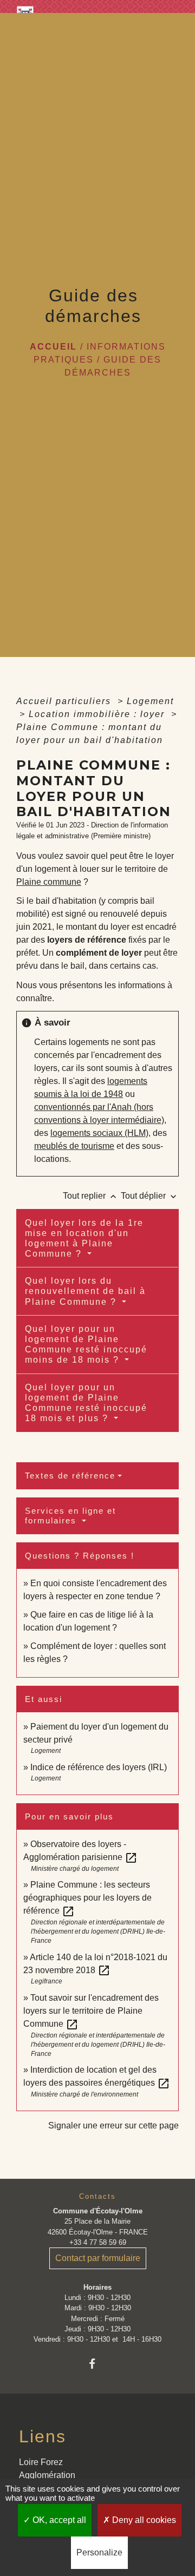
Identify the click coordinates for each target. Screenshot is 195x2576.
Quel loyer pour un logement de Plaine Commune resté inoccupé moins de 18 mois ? (86, 1345)
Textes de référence (70, 1476)
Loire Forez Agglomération (47, 2469)
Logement (150, 701)
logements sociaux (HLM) (99, 1133)
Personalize (99, 2552)
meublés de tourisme (74, 1146)
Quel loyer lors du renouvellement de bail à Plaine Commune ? (85, 1291)
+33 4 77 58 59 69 (98, 2242)
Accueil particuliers (65, 701)
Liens (43, 2436)
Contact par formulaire (98, 2258)
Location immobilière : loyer (98, 714)
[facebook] (97, 2364)
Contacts (97, 2196)
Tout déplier (150, 1196)
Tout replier (91, 1196)
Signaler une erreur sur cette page (113, 2125)
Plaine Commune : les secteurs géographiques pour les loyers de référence (87, 1898)
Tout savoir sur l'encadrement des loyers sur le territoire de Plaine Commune (91, 2011)
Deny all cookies (143, 2520)
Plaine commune (49, 882)
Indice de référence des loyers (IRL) (99, 1767)
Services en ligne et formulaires (70, 1516)
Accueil (53, 347)
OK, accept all (58, 2520)
